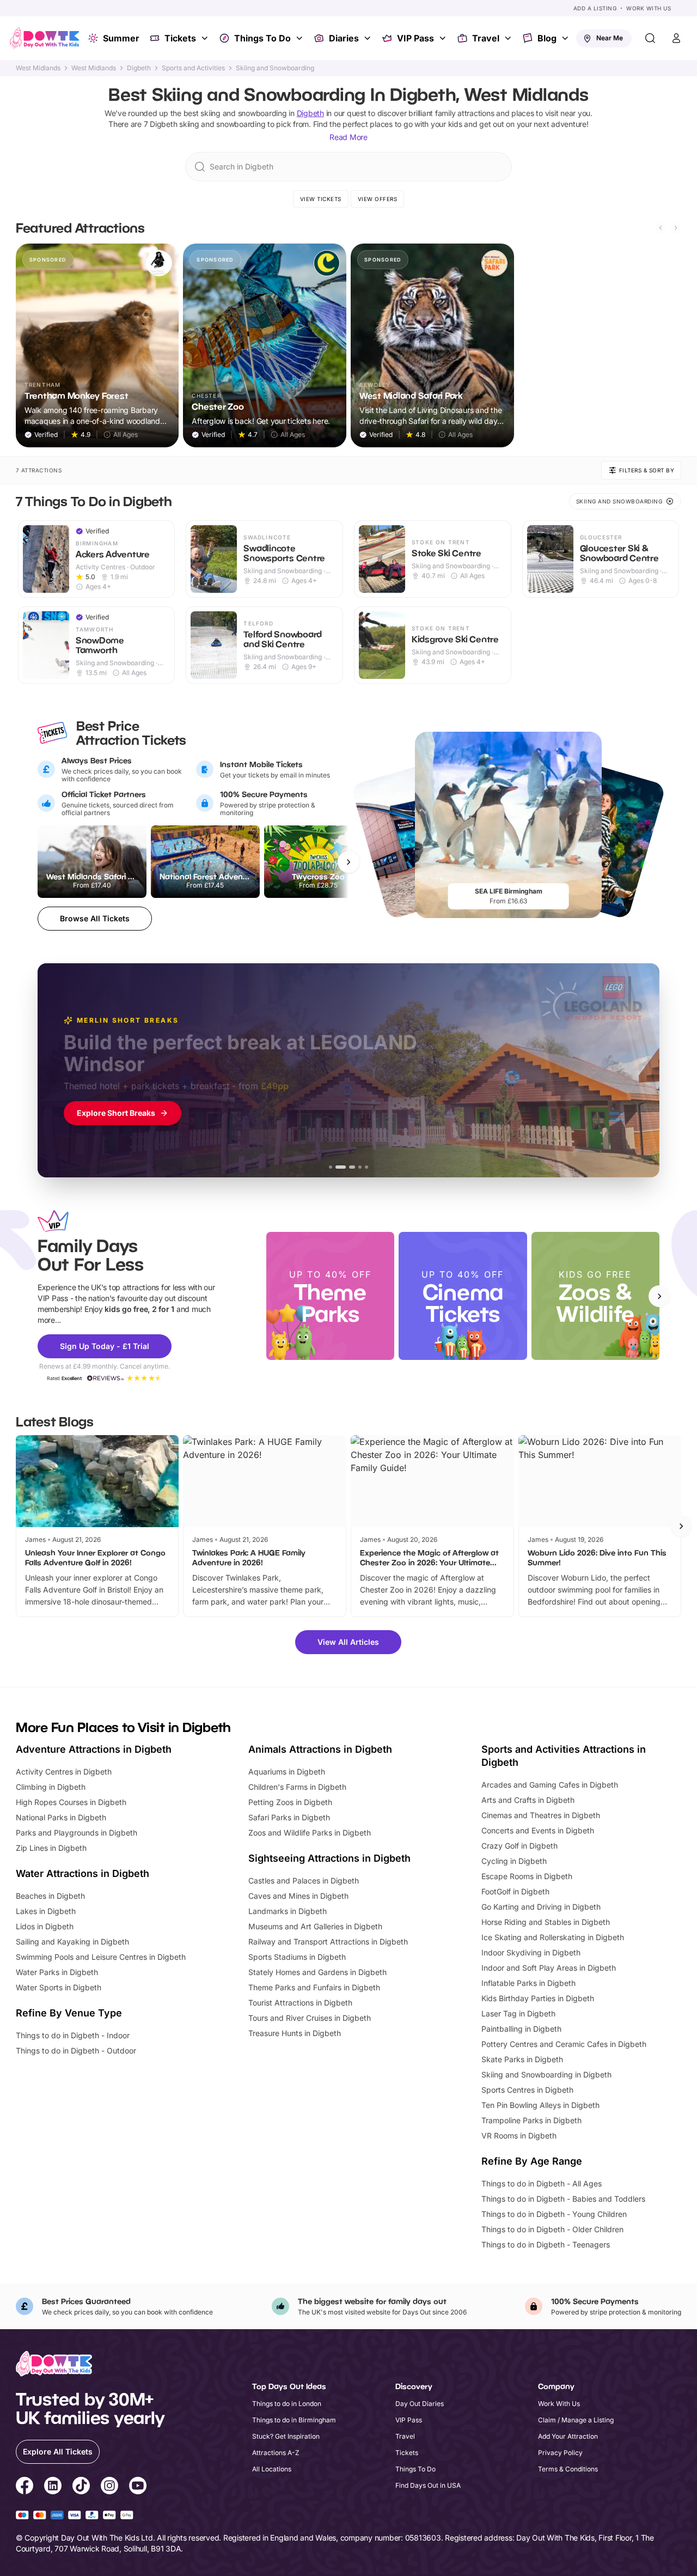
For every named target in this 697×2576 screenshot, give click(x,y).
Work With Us (649, 8)
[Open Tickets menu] (206, 38)
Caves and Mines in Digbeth (298, 1896)
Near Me (610, 38)
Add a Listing (595, 8)
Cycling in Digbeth (514, 1861)
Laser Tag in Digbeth (518, 2013)
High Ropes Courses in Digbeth (71, 1802)
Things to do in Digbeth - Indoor (73, 2035)
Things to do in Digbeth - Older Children (552, 2229)
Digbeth (139, 68)
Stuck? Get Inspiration (286, 2436)
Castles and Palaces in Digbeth (304, 1881)
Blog (547, 38)
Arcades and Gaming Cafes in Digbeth (550, 1785)
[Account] (676, 38)
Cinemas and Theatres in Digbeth (541, 1815)
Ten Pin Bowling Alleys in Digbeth (540, 2105)
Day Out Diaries (420, 2404)
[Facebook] (25, 2487)
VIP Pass (415, 38)
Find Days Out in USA (428, 2485)
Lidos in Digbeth (45, 1926)
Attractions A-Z (276, 2453)
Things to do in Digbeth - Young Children (554, 2214)
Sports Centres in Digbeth (527, 2090)
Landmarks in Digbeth (288, 1911)
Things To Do (262, 38)
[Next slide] (676, 228)
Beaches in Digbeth (50, 1896)
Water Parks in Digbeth (57, 1972)
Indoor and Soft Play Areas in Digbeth (549, 1968)
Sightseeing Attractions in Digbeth (329, 1858)
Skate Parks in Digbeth (522, 2059)
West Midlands (38, 68)
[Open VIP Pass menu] (444, 38)
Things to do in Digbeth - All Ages (542, 2183)
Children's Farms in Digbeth (297, 1787)
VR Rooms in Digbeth (519, 2135)
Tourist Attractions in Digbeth (300, 2003)
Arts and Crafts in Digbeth (528, 1800)
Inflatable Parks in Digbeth (528, 1983)
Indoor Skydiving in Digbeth (531, 1952)
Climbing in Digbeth (51, 1787)
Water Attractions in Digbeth (82, 1873)
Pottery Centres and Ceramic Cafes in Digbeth (564, 2044)
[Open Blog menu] (566, 38)
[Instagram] (109, 2487)
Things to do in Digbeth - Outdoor (76, 2051)
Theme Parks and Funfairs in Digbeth (314, 1987)
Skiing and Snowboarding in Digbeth (546, 2074)
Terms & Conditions (568, 2469)
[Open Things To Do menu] (301, 38)
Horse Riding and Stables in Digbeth (546, 1922)
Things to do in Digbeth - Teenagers (546, 2244)
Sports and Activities (193, 68)
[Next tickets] (348, 862)
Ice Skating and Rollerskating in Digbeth (553, 1937)
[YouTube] (138, 2487)
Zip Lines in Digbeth (51, 1848)
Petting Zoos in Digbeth (290, 1802)
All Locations (272, 2469)
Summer (121, 38)
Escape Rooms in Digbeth (527, 1876)
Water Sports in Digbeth (59, 1987)
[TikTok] (81, 2487)
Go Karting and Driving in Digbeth (541, 1907)
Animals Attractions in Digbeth (320, 1749)
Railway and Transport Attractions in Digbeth (328, 1942)
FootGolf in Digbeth (515, 1891)
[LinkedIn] (53, 2487)
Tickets (180, 38)
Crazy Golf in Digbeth (519, 1846)
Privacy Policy (560, 2453)
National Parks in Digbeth (61, 1817)
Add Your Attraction (568, 2436)
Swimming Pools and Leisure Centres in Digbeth (101, 1957)
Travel (486, 38)
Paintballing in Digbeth (521, 2029)
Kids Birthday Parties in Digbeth (538, 1998)
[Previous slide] (661, 228)
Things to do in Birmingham (294, 2420)
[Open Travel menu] (509, 38)
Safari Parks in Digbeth (289, 1817)
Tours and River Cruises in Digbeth (310, 2018)
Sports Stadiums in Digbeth (297, 1957)
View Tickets (321, 199)
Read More (348, 137)
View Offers (378, 199)
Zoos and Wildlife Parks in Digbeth (310, 1833)
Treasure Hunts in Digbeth (295, 2033)
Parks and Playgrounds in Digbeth (77, 1833)
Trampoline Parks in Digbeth (531, 2120)
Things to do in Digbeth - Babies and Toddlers (563, 2199)
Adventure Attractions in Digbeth (94, 1749)
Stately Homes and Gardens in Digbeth (317, 1972)
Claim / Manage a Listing (576, 2420)
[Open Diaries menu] (369, 38)
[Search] (650, 38)
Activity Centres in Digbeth (64, 1772)
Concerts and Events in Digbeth (538, 1830)
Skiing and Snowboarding (275, 68)
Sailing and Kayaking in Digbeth (72, 1942)
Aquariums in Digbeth (287, 1772)
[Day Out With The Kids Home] (45, 38)
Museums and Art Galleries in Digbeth (315, 1926)
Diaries (344, 38)
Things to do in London (287, 2404)
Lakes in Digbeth (46, 1911)
